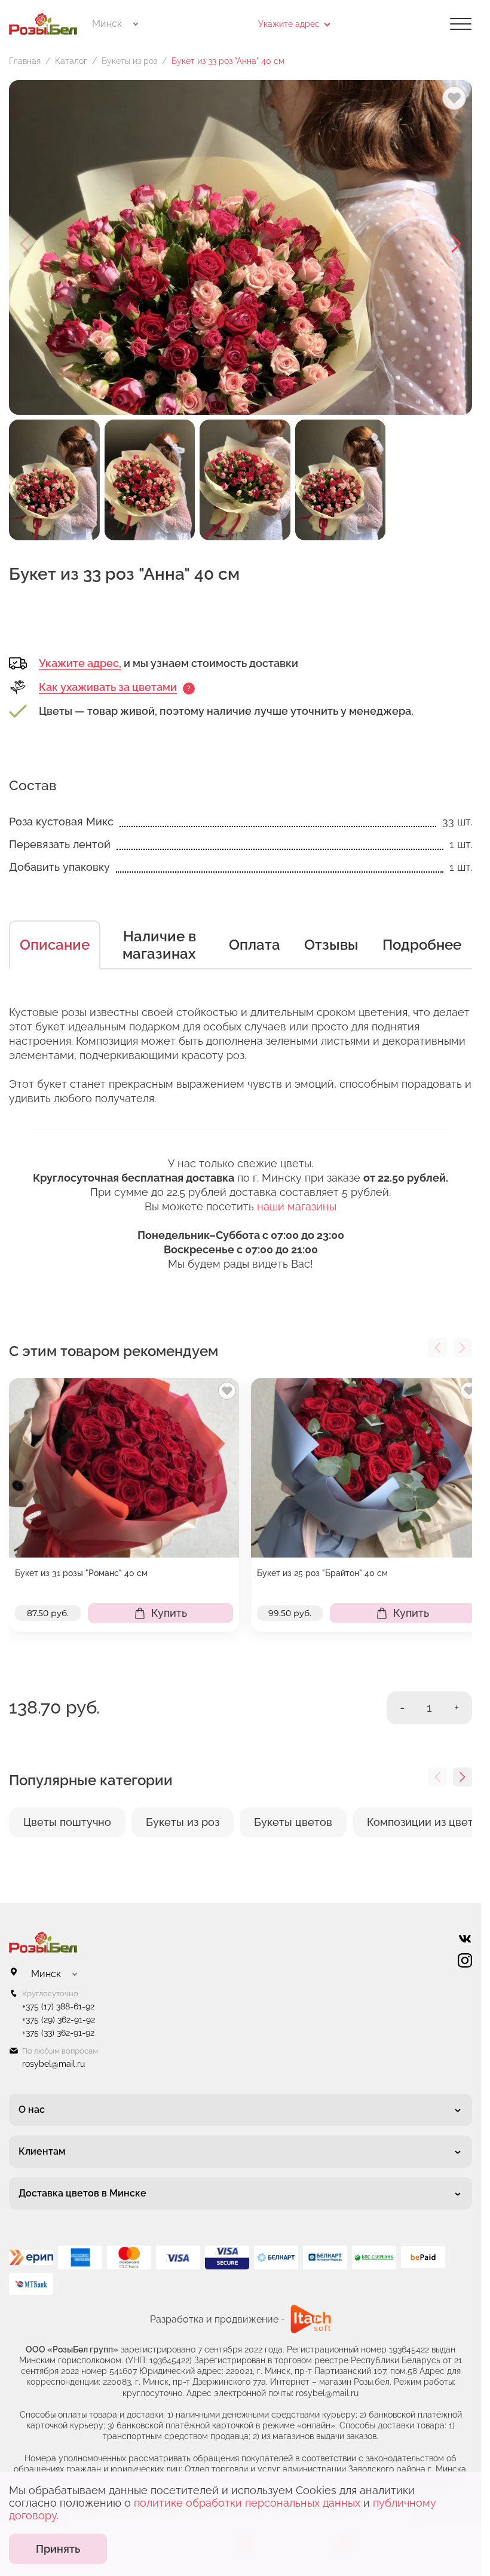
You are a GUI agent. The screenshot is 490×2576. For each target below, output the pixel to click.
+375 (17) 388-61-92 (58, 2006)
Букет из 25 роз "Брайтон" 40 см (322, 1573)
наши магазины (297, 1206)
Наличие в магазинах (159, 945)
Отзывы (331, 945)
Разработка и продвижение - (218, 2319)
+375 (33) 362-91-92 (58, 2033)
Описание (55, 945)
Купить (169, 1613)
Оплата (255, 945)
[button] (457, 244)
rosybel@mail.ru (53, 2064)
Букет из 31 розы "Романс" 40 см (81, 1573)
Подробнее (422, 945)
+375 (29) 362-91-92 (59, 2020)
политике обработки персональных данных (247, 2503)
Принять (58, 2549)
